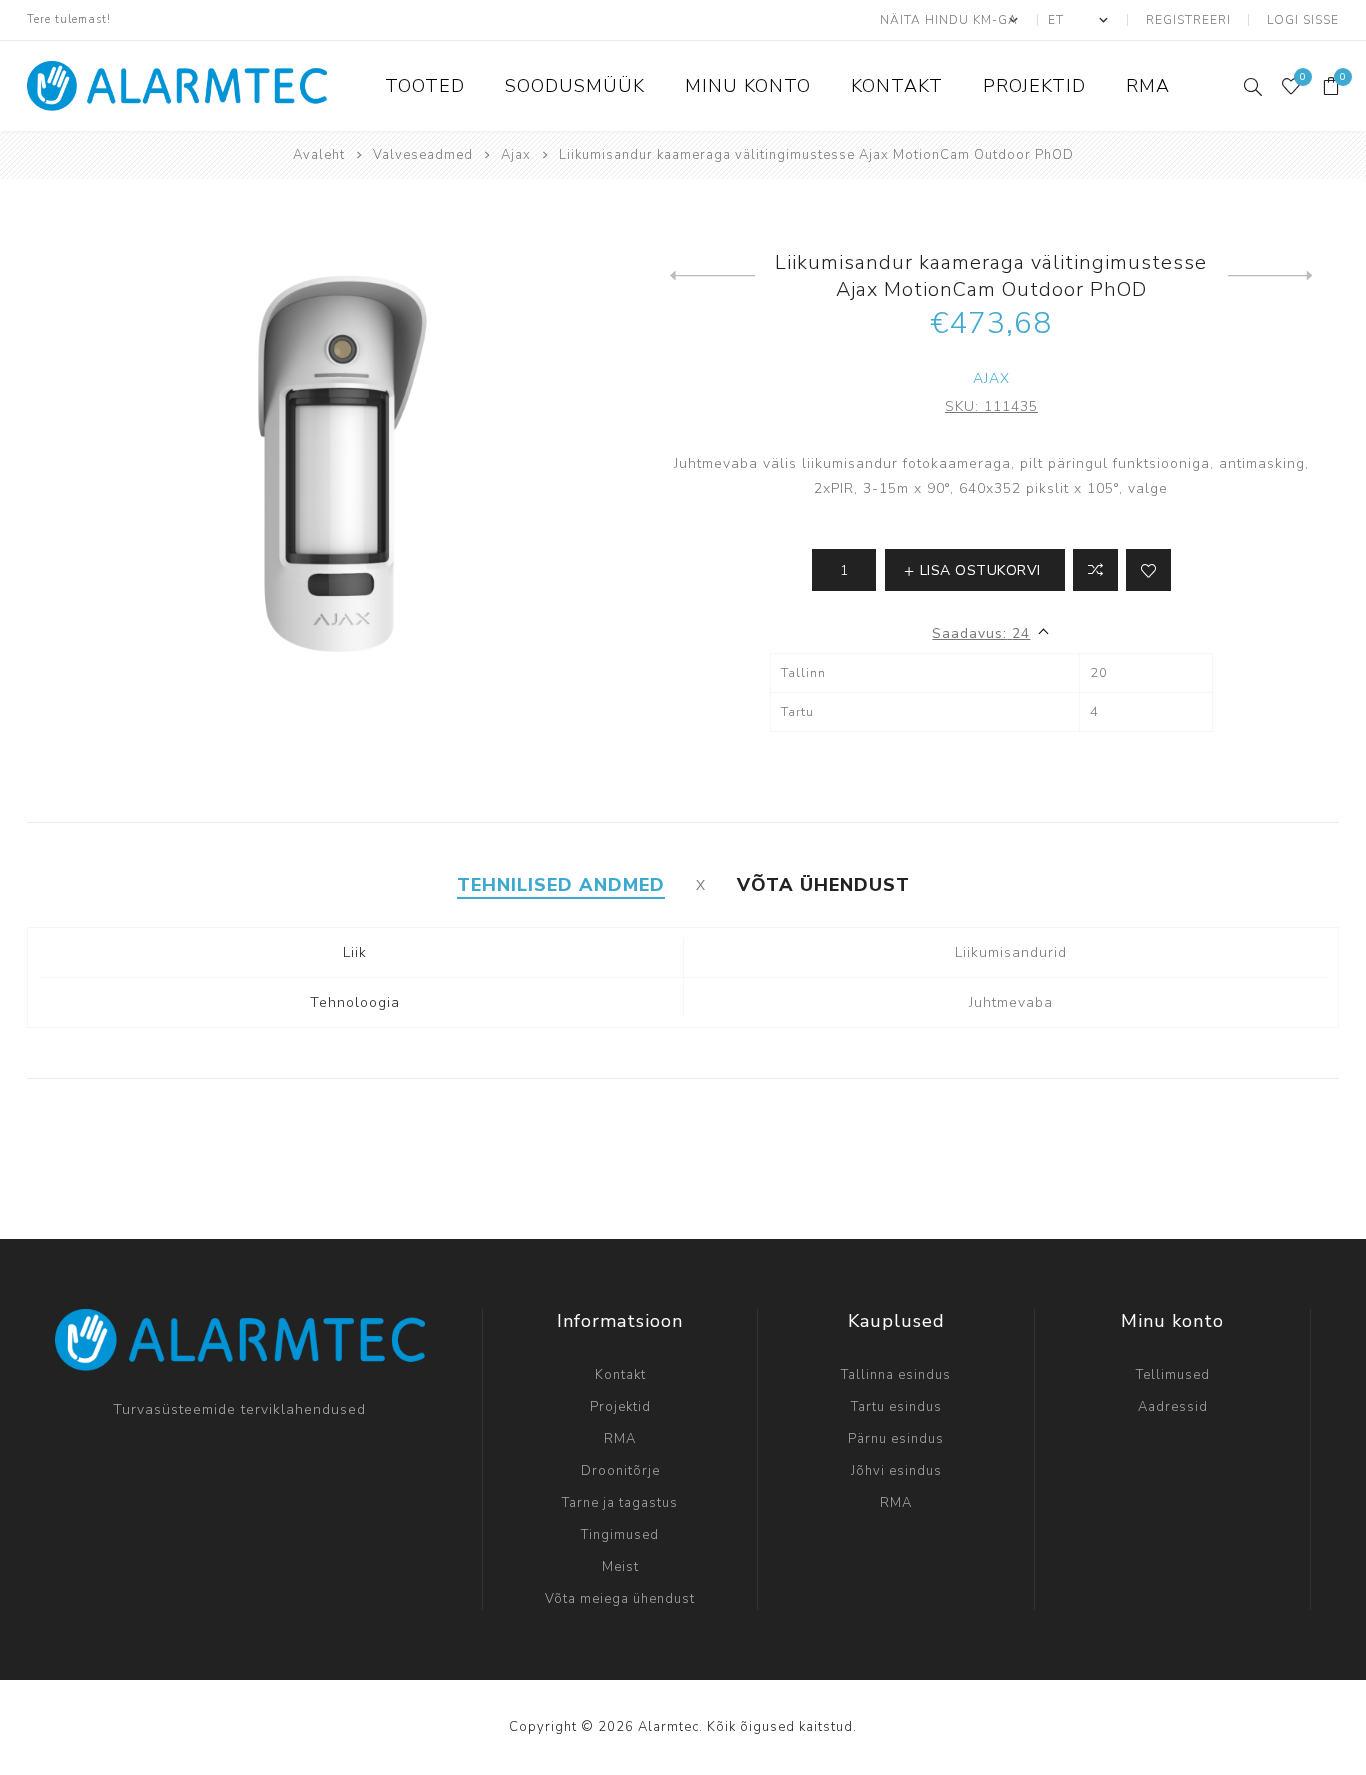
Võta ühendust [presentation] (823, 885)
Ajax (991, 378)
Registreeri (1188, 20)
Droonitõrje (620, 1471)
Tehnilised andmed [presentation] (561, 885)
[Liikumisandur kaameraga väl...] (712, 276)
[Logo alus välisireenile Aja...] (1270, 276)
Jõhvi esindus (896, 1471)
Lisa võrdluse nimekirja (1095, 570)
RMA (620, 1439)
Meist (620, 1567)
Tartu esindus (896, 1407)
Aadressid (1173, 1407)
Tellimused (1173, 1375)
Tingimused (620, 1535)
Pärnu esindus (896, 1439)
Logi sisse (1303, 20)
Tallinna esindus (896, 1375)
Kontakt (620, 1375)
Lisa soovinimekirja (1148, 570)
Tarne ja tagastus (620, 1503)
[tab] (561, 885)
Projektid (620, 1407)
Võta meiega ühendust (620, 1599)
